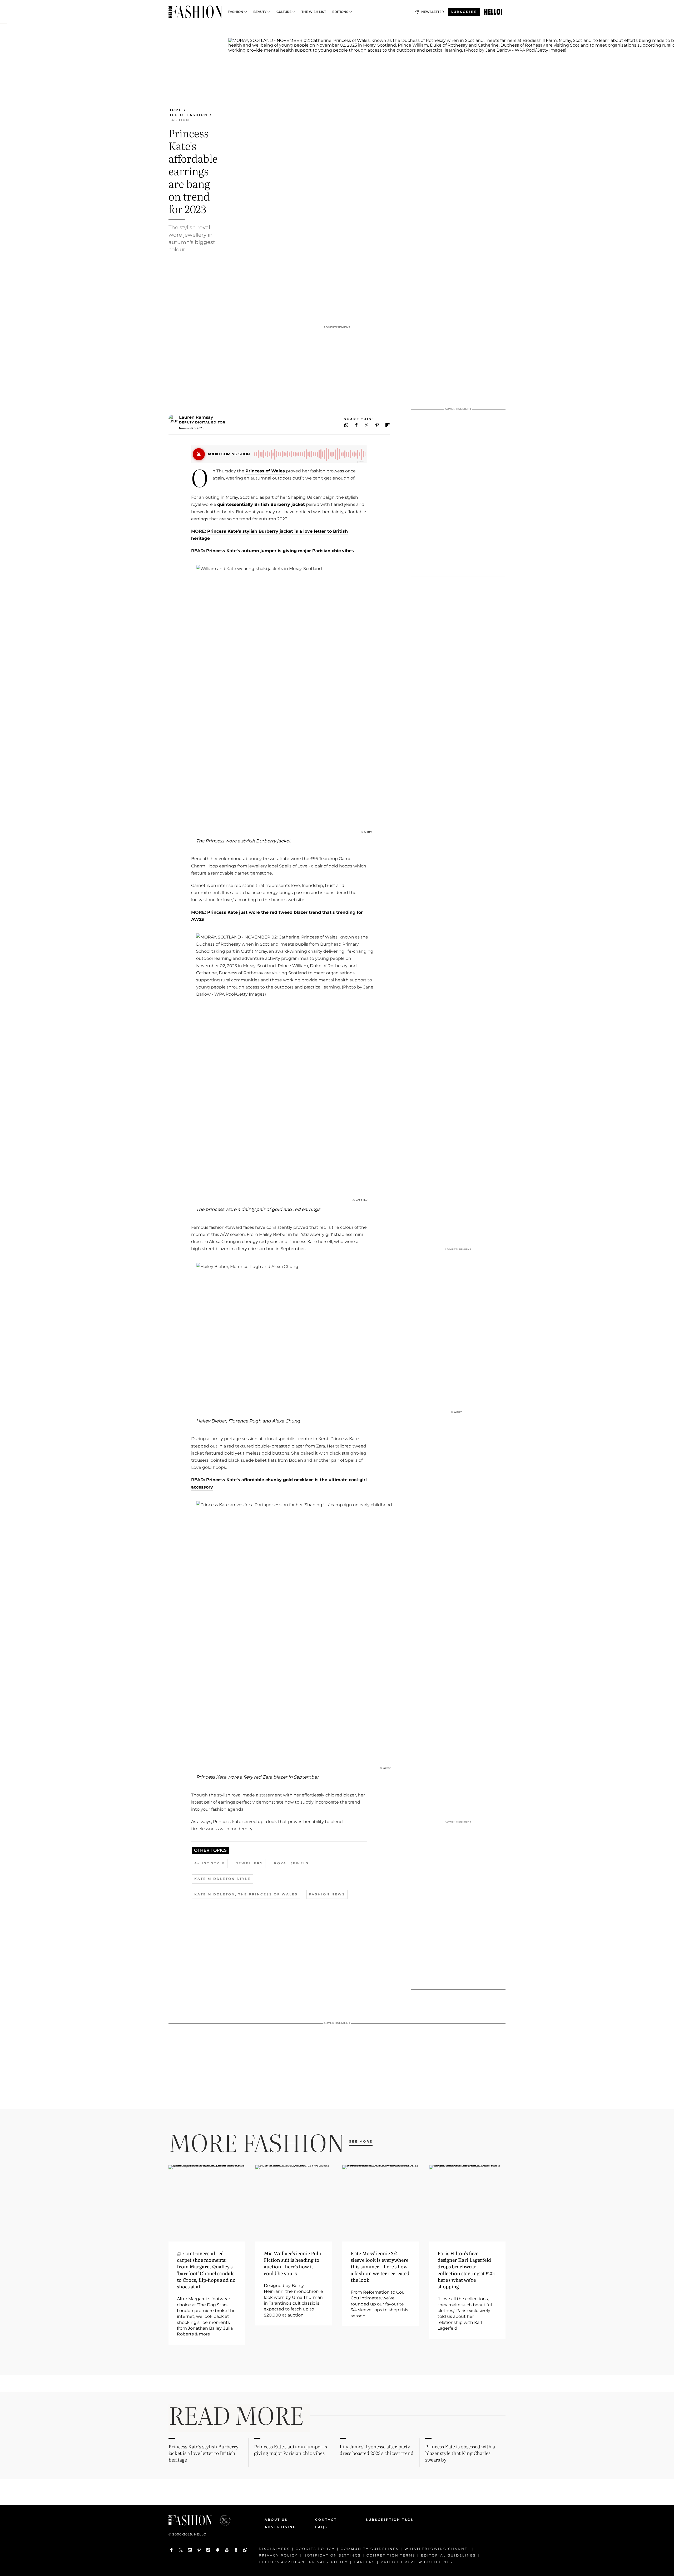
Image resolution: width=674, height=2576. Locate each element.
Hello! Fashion (188, 115)
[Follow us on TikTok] (208, 2550)
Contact (326, 2520)
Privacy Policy (278, 2555)
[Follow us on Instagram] (190, 2550)
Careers (364, 2562)
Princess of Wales (265, 471)
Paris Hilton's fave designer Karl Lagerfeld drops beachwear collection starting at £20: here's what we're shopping (466, 2270)
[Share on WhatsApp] (346, 425)
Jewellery (250, 1863)
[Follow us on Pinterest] (199, 2550)
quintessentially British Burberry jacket (261, 504)
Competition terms (391, 2555)
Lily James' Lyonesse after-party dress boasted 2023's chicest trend (377, 2450)
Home (175, 110)
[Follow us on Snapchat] (218, 2550)
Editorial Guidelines (448, 2555)
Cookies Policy (315, 2549)
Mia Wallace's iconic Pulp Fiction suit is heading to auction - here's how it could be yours (293, 2263)
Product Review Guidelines (417, 2562)
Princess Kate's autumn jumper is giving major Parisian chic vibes (280, 551)
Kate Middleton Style (222, 1879)
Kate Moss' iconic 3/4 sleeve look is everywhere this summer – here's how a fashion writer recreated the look (380, 2267)
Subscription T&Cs (384, 2520)
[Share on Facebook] (356, 425)
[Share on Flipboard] (388, 425)
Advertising (280, 2527)
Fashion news (327, 1894)
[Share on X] (366, 425)
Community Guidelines (370, 2549)
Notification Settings (332, 2555)
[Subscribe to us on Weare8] (236, 2550)
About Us (276, 2520)
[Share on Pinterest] (377, 425)
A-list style (210, 1863)
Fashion (236, 12)
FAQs (321, 2527)
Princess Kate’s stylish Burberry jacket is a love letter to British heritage (204, 2453)
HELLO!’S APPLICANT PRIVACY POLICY (303, 2562)
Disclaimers (274, 2549)
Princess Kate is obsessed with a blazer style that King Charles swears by (460, 2453)
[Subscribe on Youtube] (227, 2550)
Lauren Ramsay (196, 417)
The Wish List (314, 12)
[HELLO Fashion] (195, 12)
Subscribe (464, 12)
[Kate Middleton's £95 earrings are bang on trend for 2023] (493, 12)
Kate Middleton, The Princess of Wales (246, 1894)
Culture (284, 12)
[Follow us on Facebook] (172, 2550)
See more (361, 2141)
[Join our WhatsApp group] (245, 2550)
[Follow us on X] (181, 2550)
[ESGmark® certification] (222, 2520)
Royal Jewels (291, 1863)
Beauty (260, 12)
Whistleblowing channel (437, 2549)
